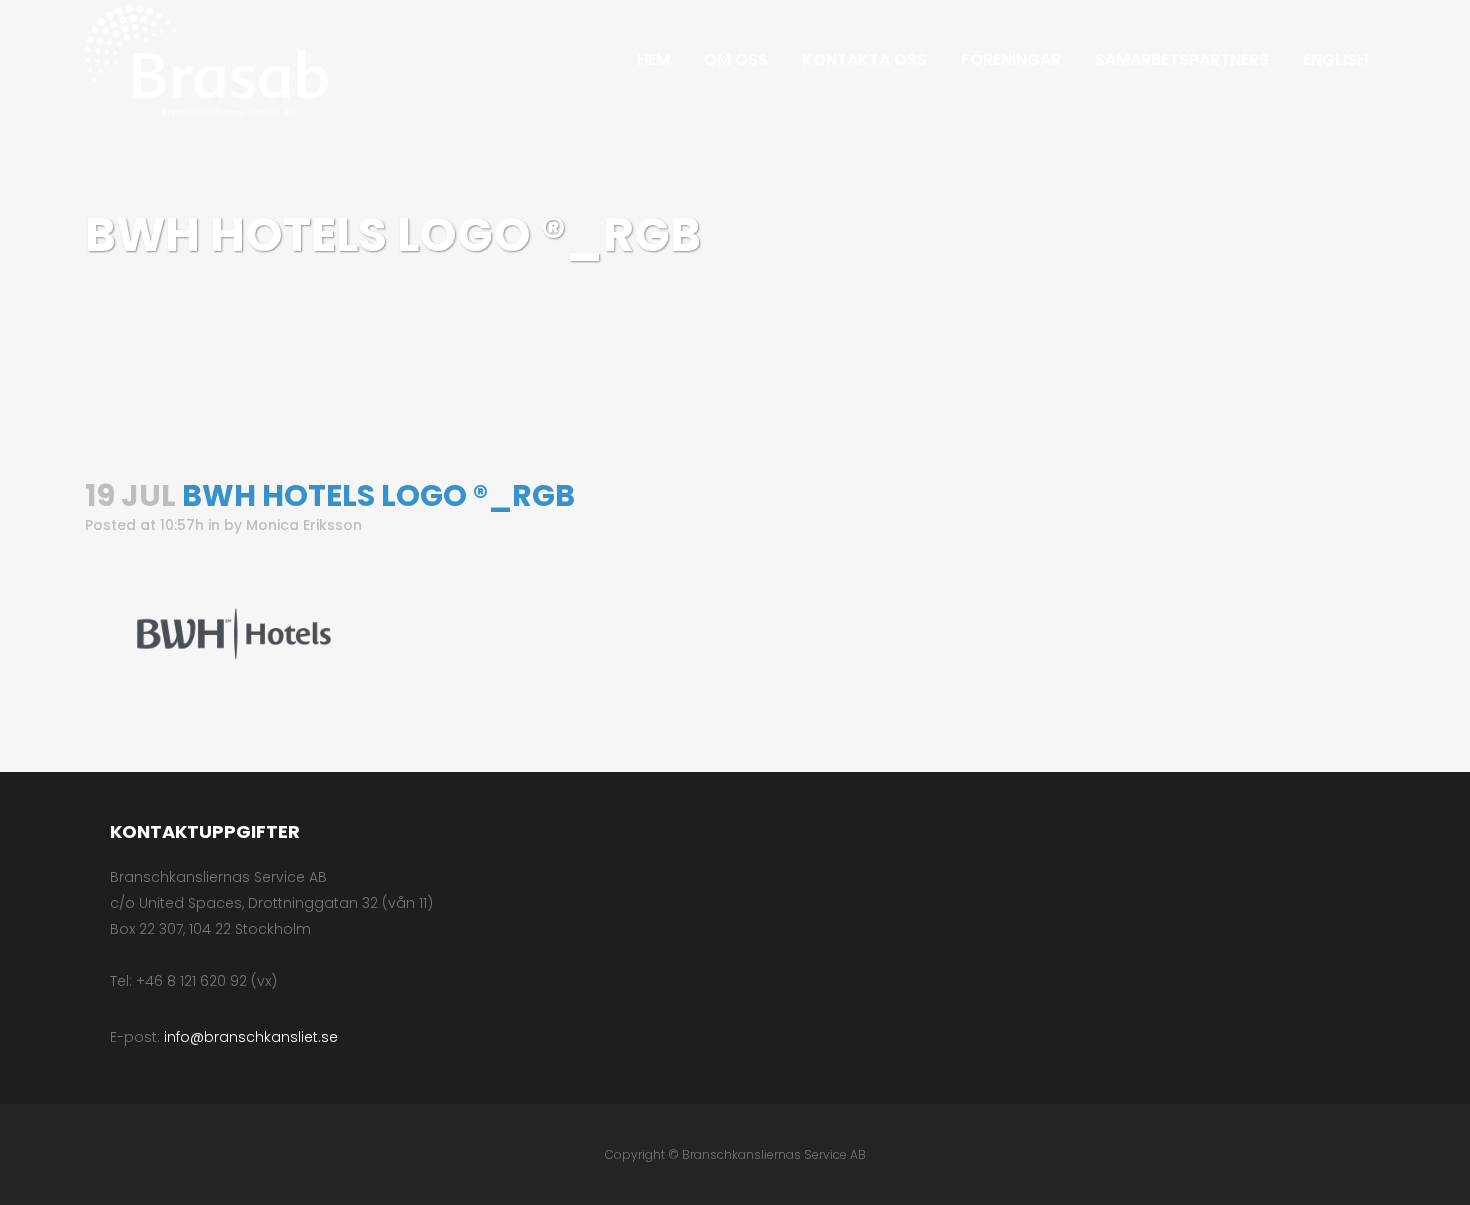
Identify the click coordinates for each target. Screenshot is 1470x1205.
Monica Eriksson (304, 525)
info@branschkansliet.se (251, 1037)
